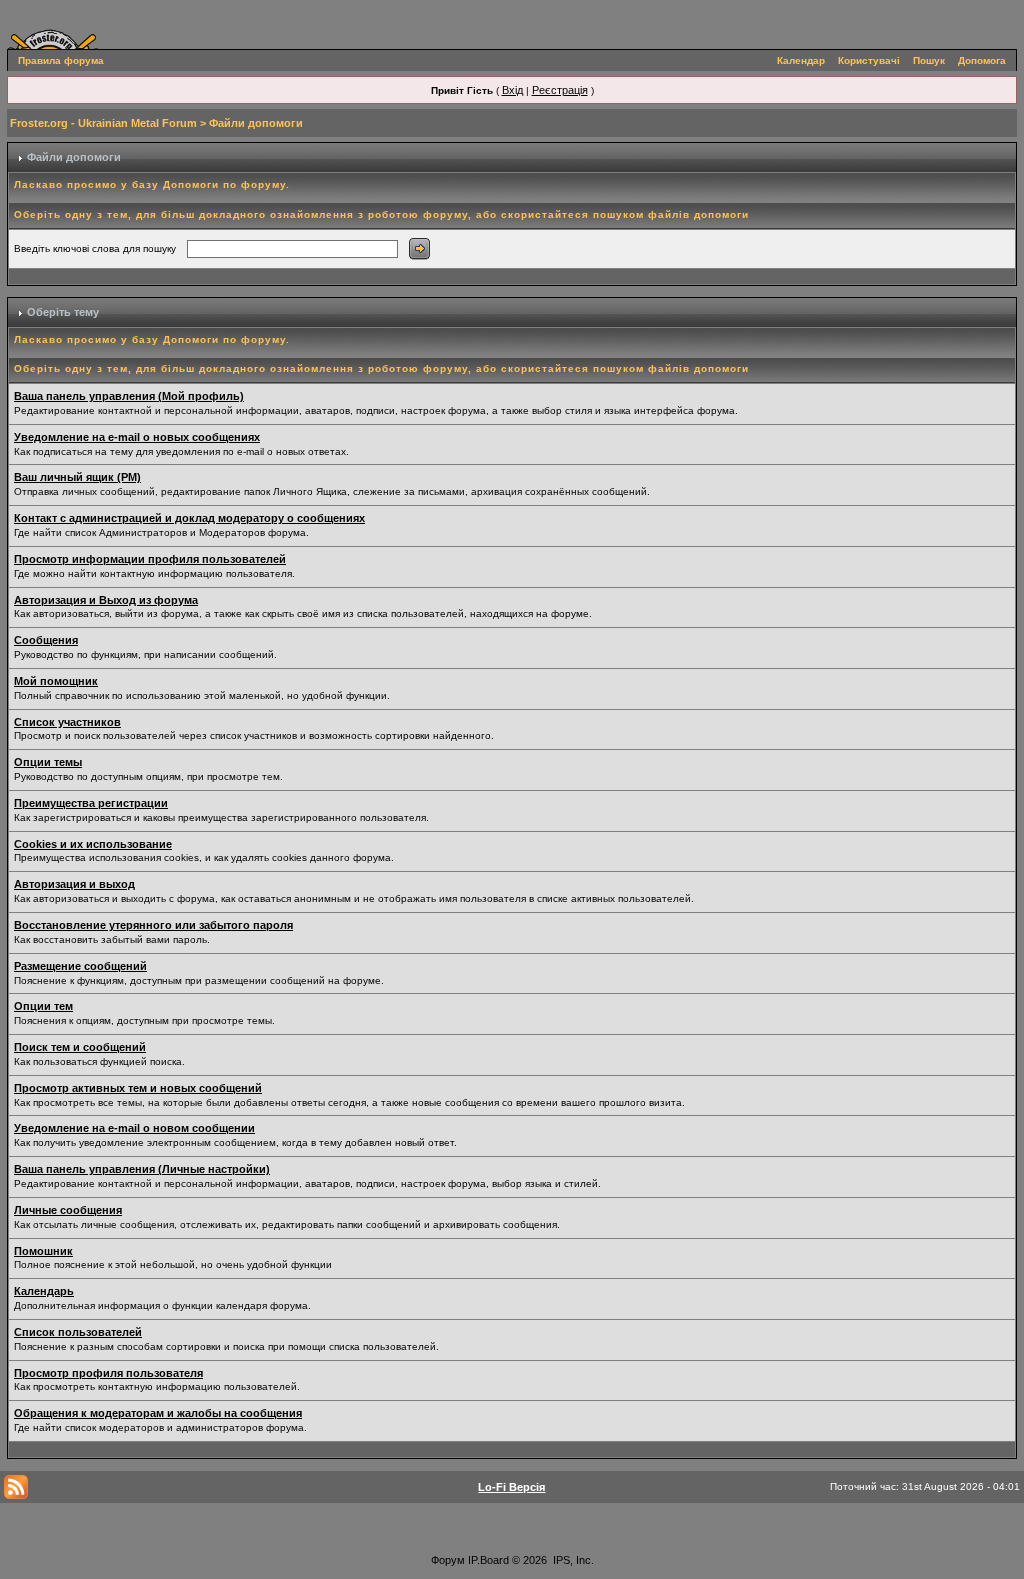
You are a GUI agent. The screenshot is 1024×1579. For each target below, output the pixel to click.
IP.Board (488, 1560)
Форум (448, 1560)
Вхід (512, 90)
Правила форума (61, 60)
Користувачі (869, 60)
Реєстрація (560, 90)
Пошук (929, 60)
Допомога (982, 60)
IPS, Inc (572, 1560)
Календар (801, 60)
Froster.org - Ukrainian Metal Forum (103, 123)
